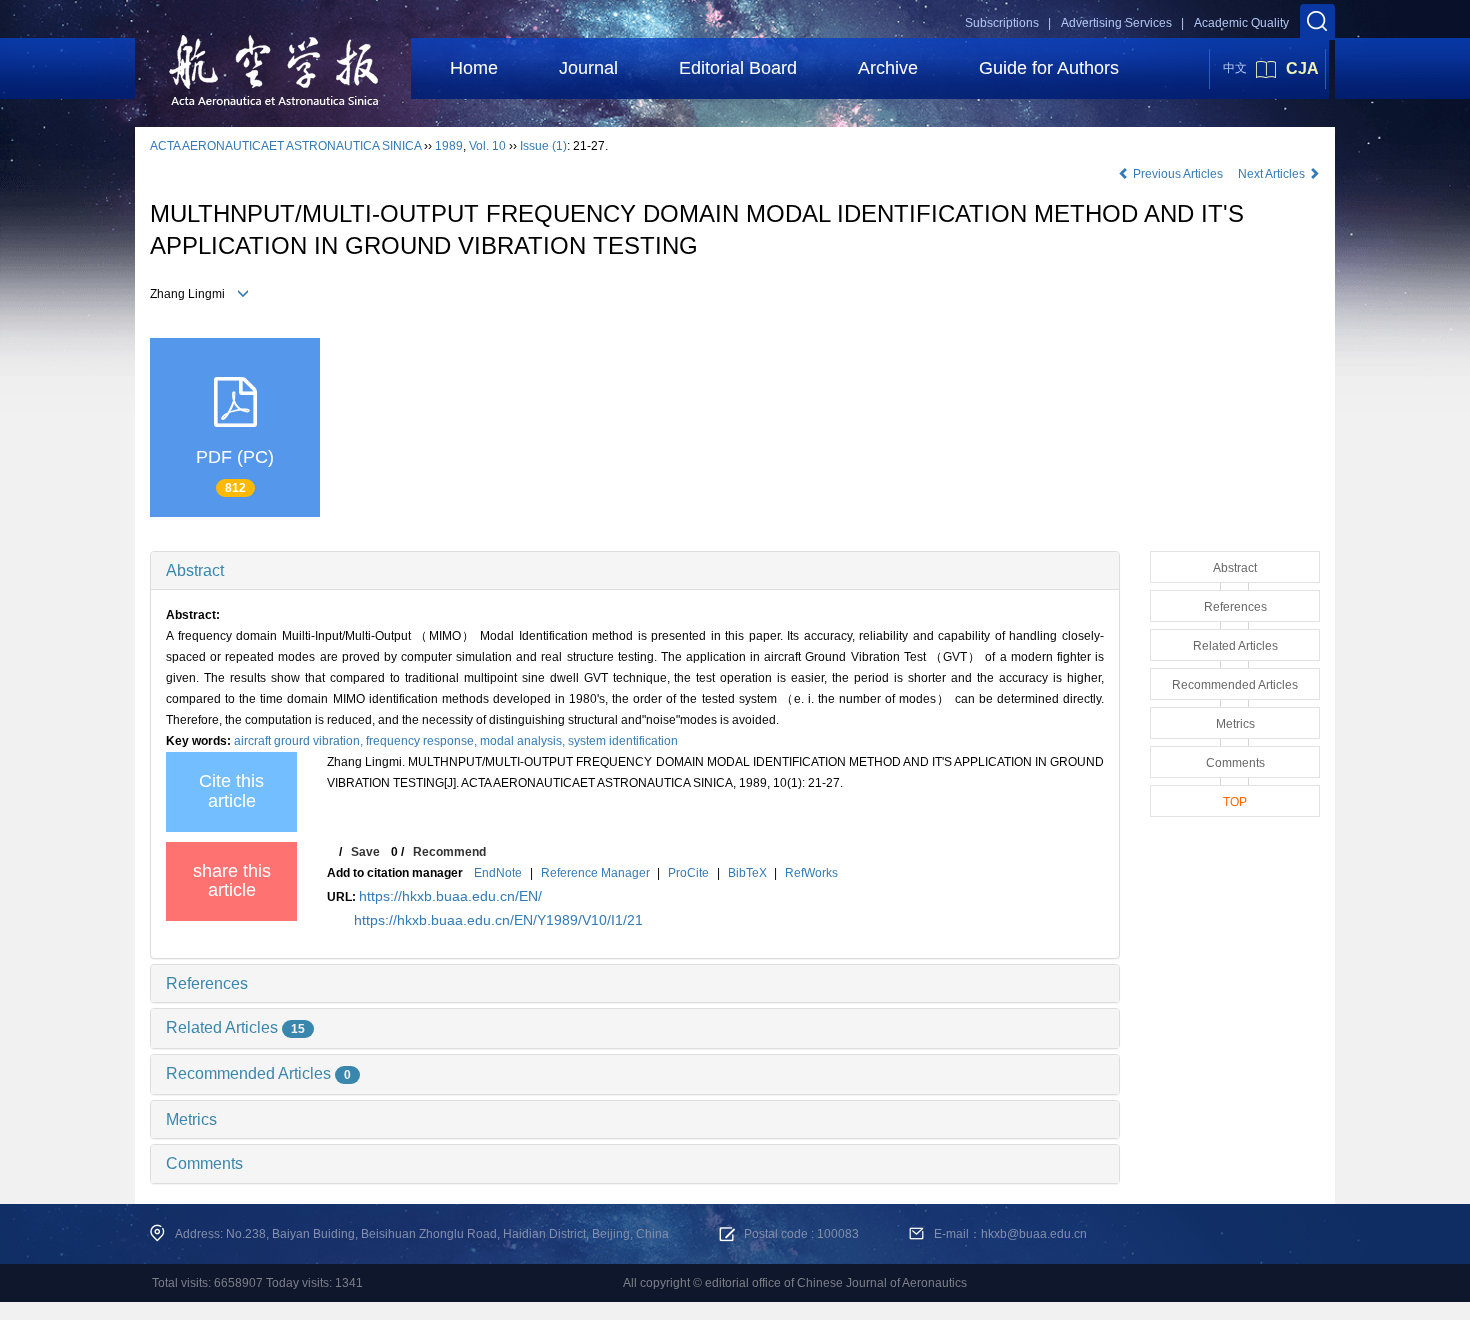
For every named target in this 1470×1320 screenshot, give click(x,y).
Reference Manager (595, 873)
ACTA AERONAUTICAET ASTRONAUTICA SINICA (285, 146)
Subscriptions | (1008, 23)
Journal (588, 68)
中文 (1235, 68)
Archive (888, 68)
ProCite (688, 873)
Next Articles (1273, 174)
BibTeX (747, 873)
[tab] (635, 571)
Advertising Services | (1122, 23)
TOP (1235, 802)
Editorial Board (738, 68)
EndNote (498, 873)
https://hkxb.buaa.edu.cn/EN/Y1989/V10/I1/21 (498, 920)
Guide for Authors (1049, 68)
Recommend (449, 852)
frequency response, (423, 741)
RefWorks (811, 873)
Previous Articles (1178, 174)
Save (365, 852)
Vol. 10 (487, 146)
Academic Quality (1241, 23)
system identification (623, 741)
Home (474, 68)
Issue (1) (543, 146)
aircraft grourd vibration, (300, 741)
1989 (449, 146)
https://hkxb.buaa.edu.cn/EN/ (450, 896)
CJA (1302, 68)
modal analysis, (524, 741)
